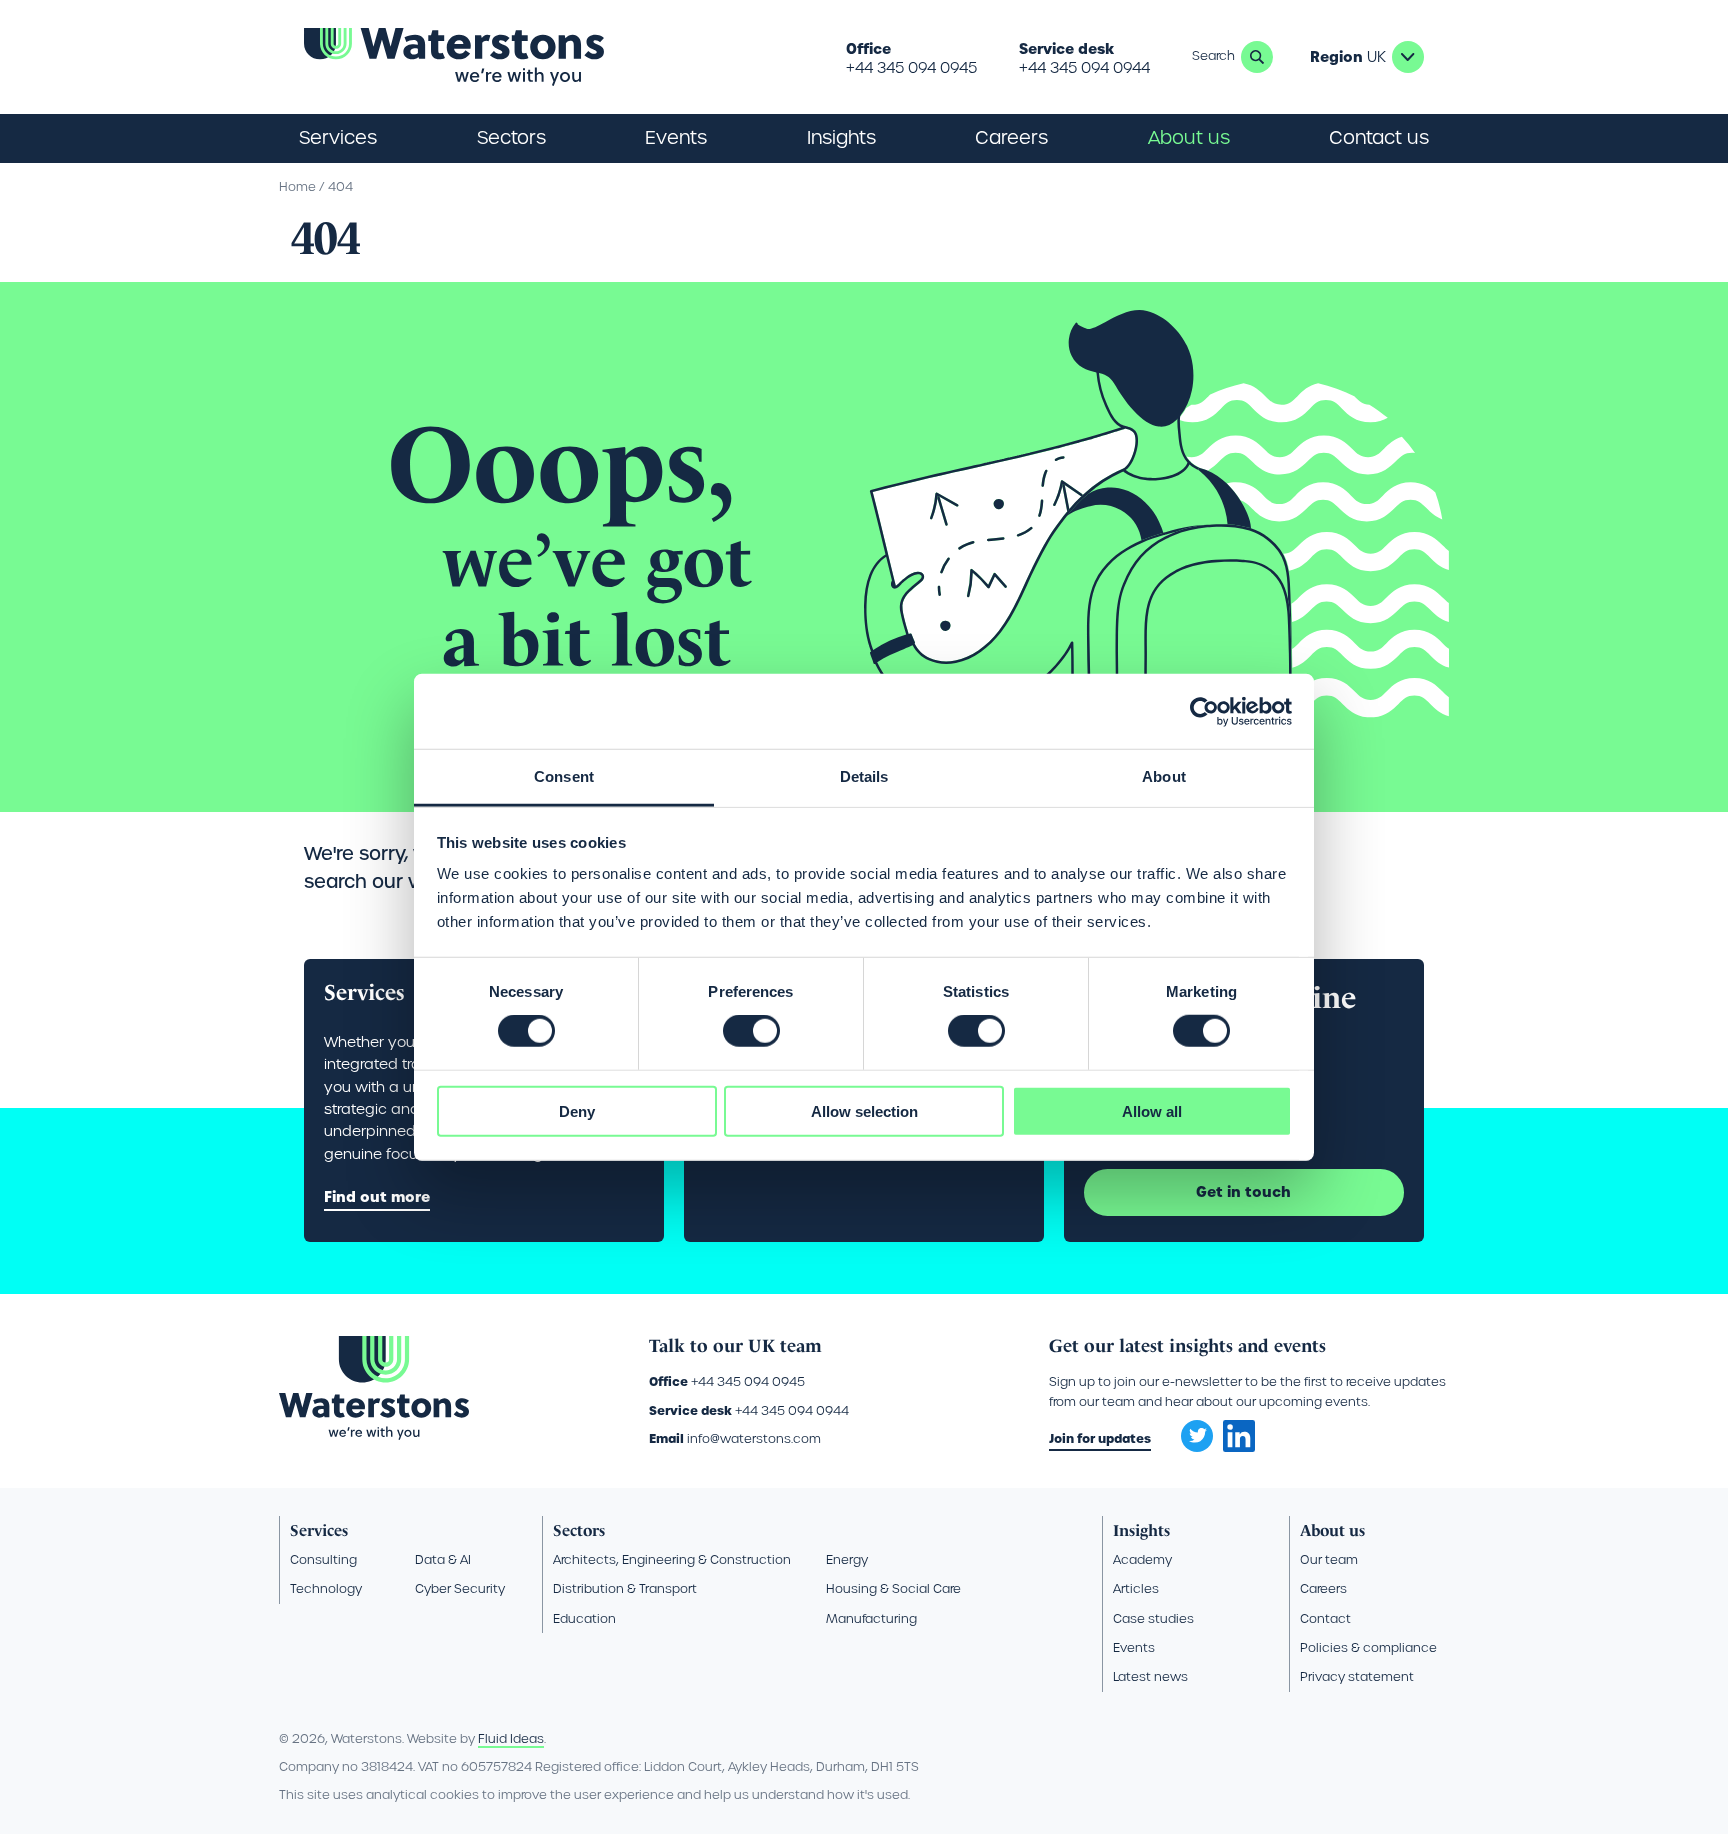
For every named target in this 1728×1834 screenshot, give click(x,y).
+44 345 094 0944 (1084, 68)
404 (340, 186)
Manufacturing (871, 1618)
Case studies (1153, 1618)
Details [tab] (864, 776)
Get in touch (1243, 1192)
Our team (1329, 1559)
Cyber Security (460, 1588)
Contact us (1379, 137)
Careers (1323, 1588)
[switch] (751, 1031)
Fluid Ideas (511, 1738)
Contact (1325, 1618)
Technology (326, 1588)
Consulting (323, 1559)
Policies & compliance (1368, 1647)
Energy (847, 1559)
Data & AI (443, 1559)
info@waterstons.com (754, 1438)
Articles (1136, 1588)
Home (297, 186)
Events (676, 137)
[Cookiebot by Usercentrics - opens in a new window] (1204, 711)
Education (584, 1618)
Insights (841, 137)
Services (319, 1530)
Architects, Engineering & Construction (672, 1559)
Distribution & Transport (625, 1588)
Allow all (1152, 1111)
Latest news (1150, 1676)
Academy (1142, 1559)
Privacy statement (1357, 1676)
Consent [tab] (564, 776)
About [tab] (1164, 776)
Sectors (579, 1530)
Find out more (377, 1197)
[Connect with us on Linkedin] (1239, 1447)
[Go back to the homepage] (454, 57)
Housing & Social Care (893, 1588)
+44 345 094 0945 (911, 68)
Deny (577, 1111)
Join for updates (1100, 1438)
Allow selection (864, 1111)
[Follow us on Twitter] (1190, 1430)
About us (1332, 1530)
